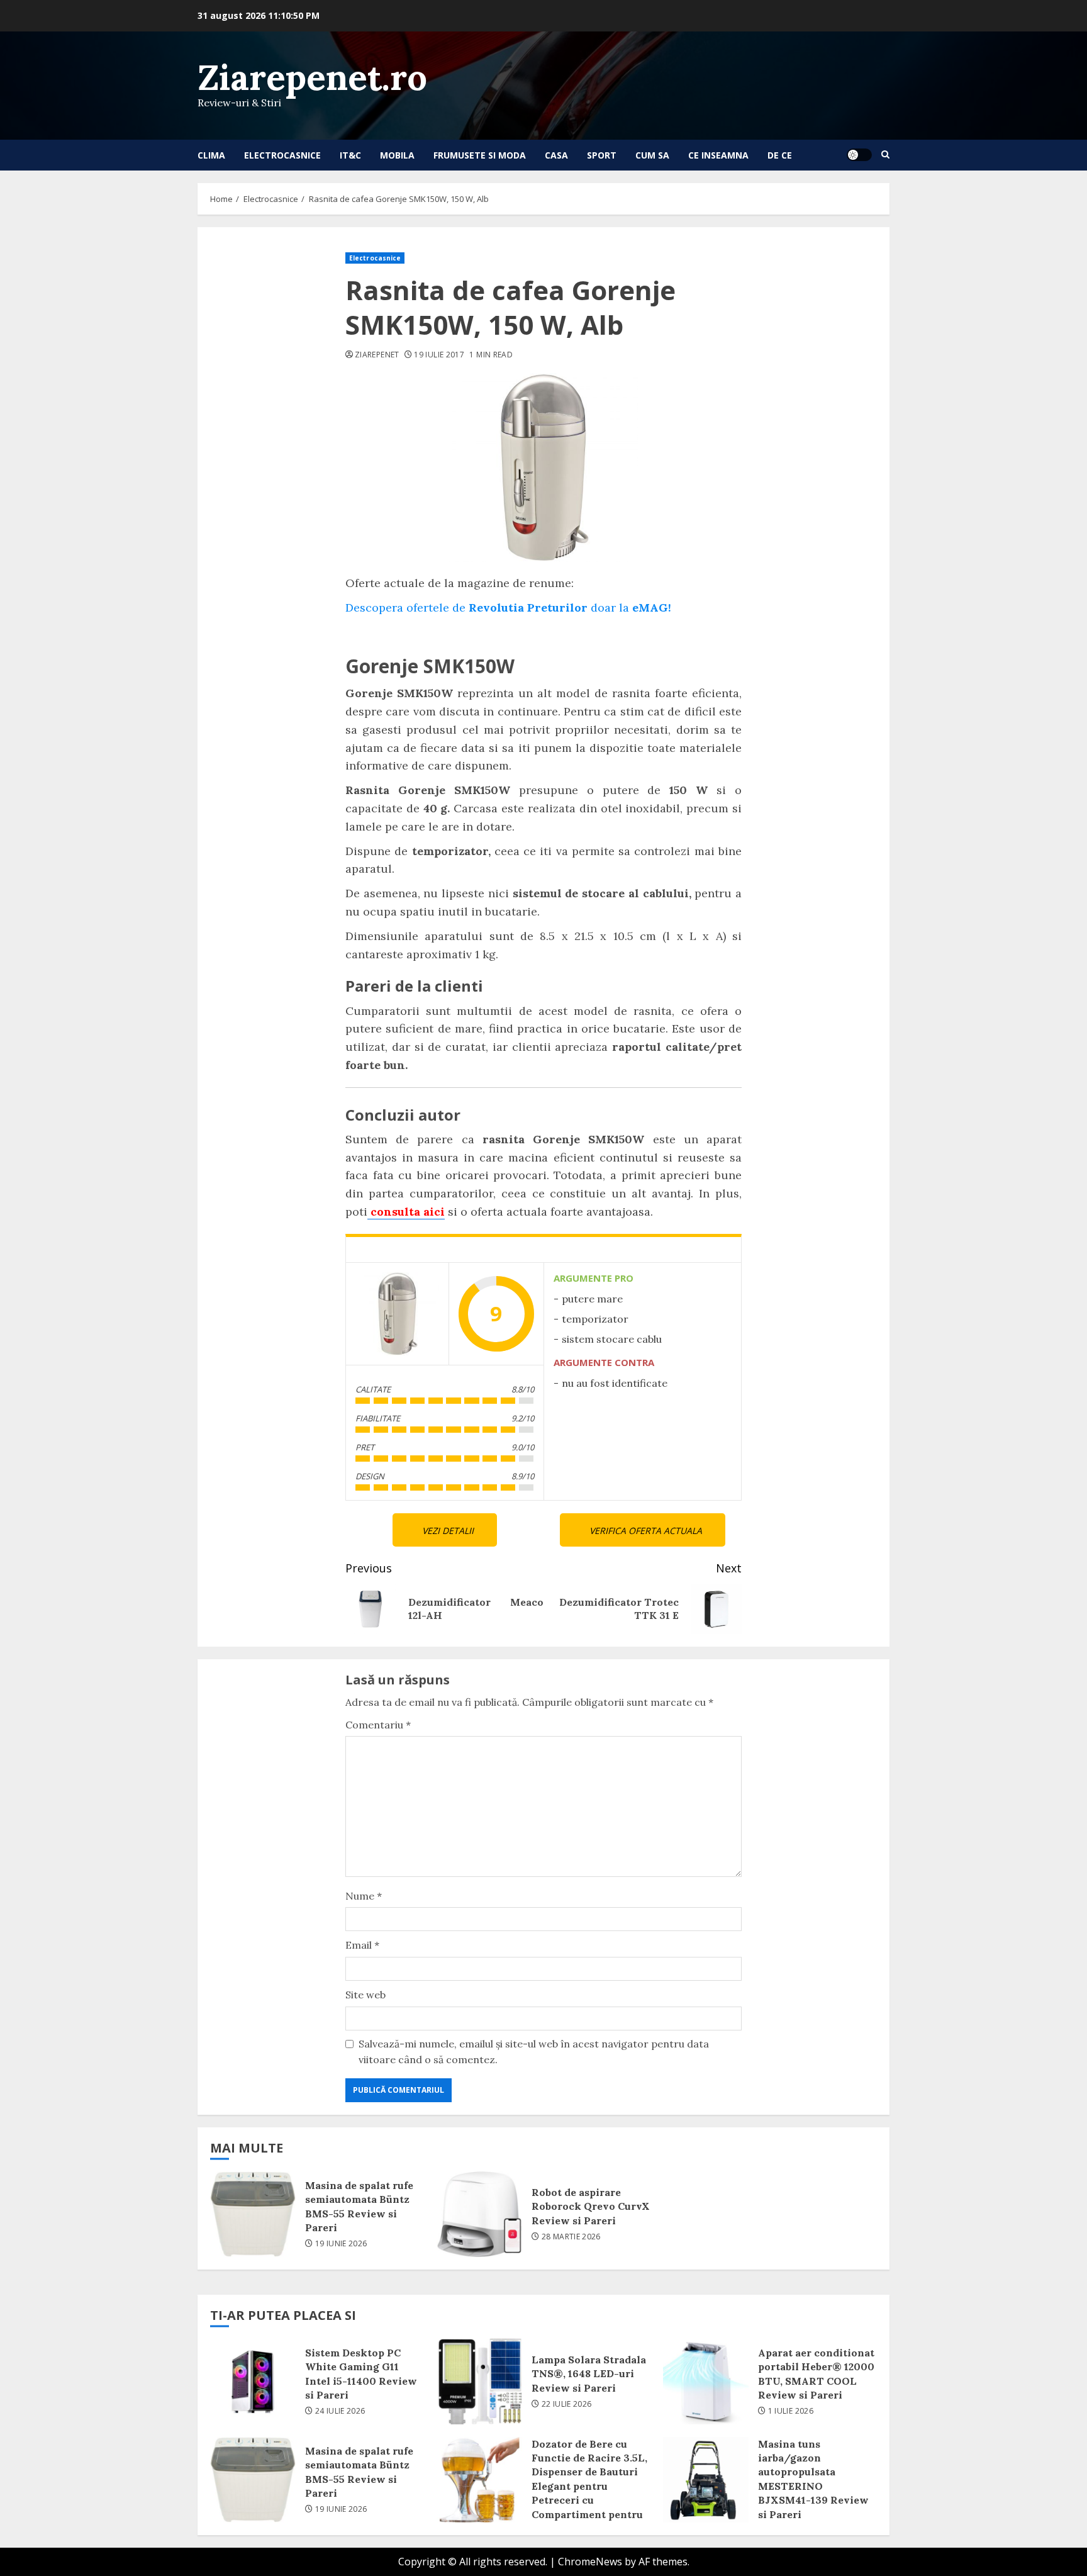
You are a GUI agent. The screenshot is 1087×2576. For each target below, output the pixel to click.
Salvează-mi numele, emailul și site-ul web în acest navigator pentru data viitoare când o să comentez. (534, 2052)
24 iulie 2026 (340, 2411)
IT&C (350, 155)
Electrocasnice (282, 155)
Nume (364, 1896)
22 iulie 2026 (567, 2404)
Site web (365, 1995)
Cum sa (652, 155)
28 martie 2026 (571, 2237)
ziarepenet (377, 355)
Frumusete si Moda (480, 155)
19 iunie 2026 (341, 2244)
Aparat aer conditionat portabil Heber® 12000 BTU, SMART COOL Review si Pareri (706, 2382)
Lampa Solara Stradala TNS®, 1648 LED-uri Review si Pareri (479, 2382)
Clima (211, 155)
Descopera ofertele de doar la (508, 608)
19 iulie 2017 (439, 355)
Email (362, 1945)
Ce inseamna (718, 155)
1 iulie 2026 (791, 2411)
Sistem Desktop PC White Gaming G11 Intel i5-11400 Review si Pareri (253, 2382)
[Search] (885, 155)
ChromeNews (590, 2562)
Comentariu (378, 1725)
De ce (780, 155)
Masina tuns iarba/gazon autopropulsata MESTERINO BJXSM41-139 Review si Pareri (706, 2480)
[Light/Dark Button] (859, 155)
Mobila (397, 155)
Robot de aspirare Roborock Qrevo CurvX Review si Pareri (479, 2214)
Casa (556, 155)
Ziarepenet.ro (312, 77)
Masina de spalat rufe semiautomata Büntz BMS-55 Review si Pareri (253, 2214)
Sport (602, 155)
